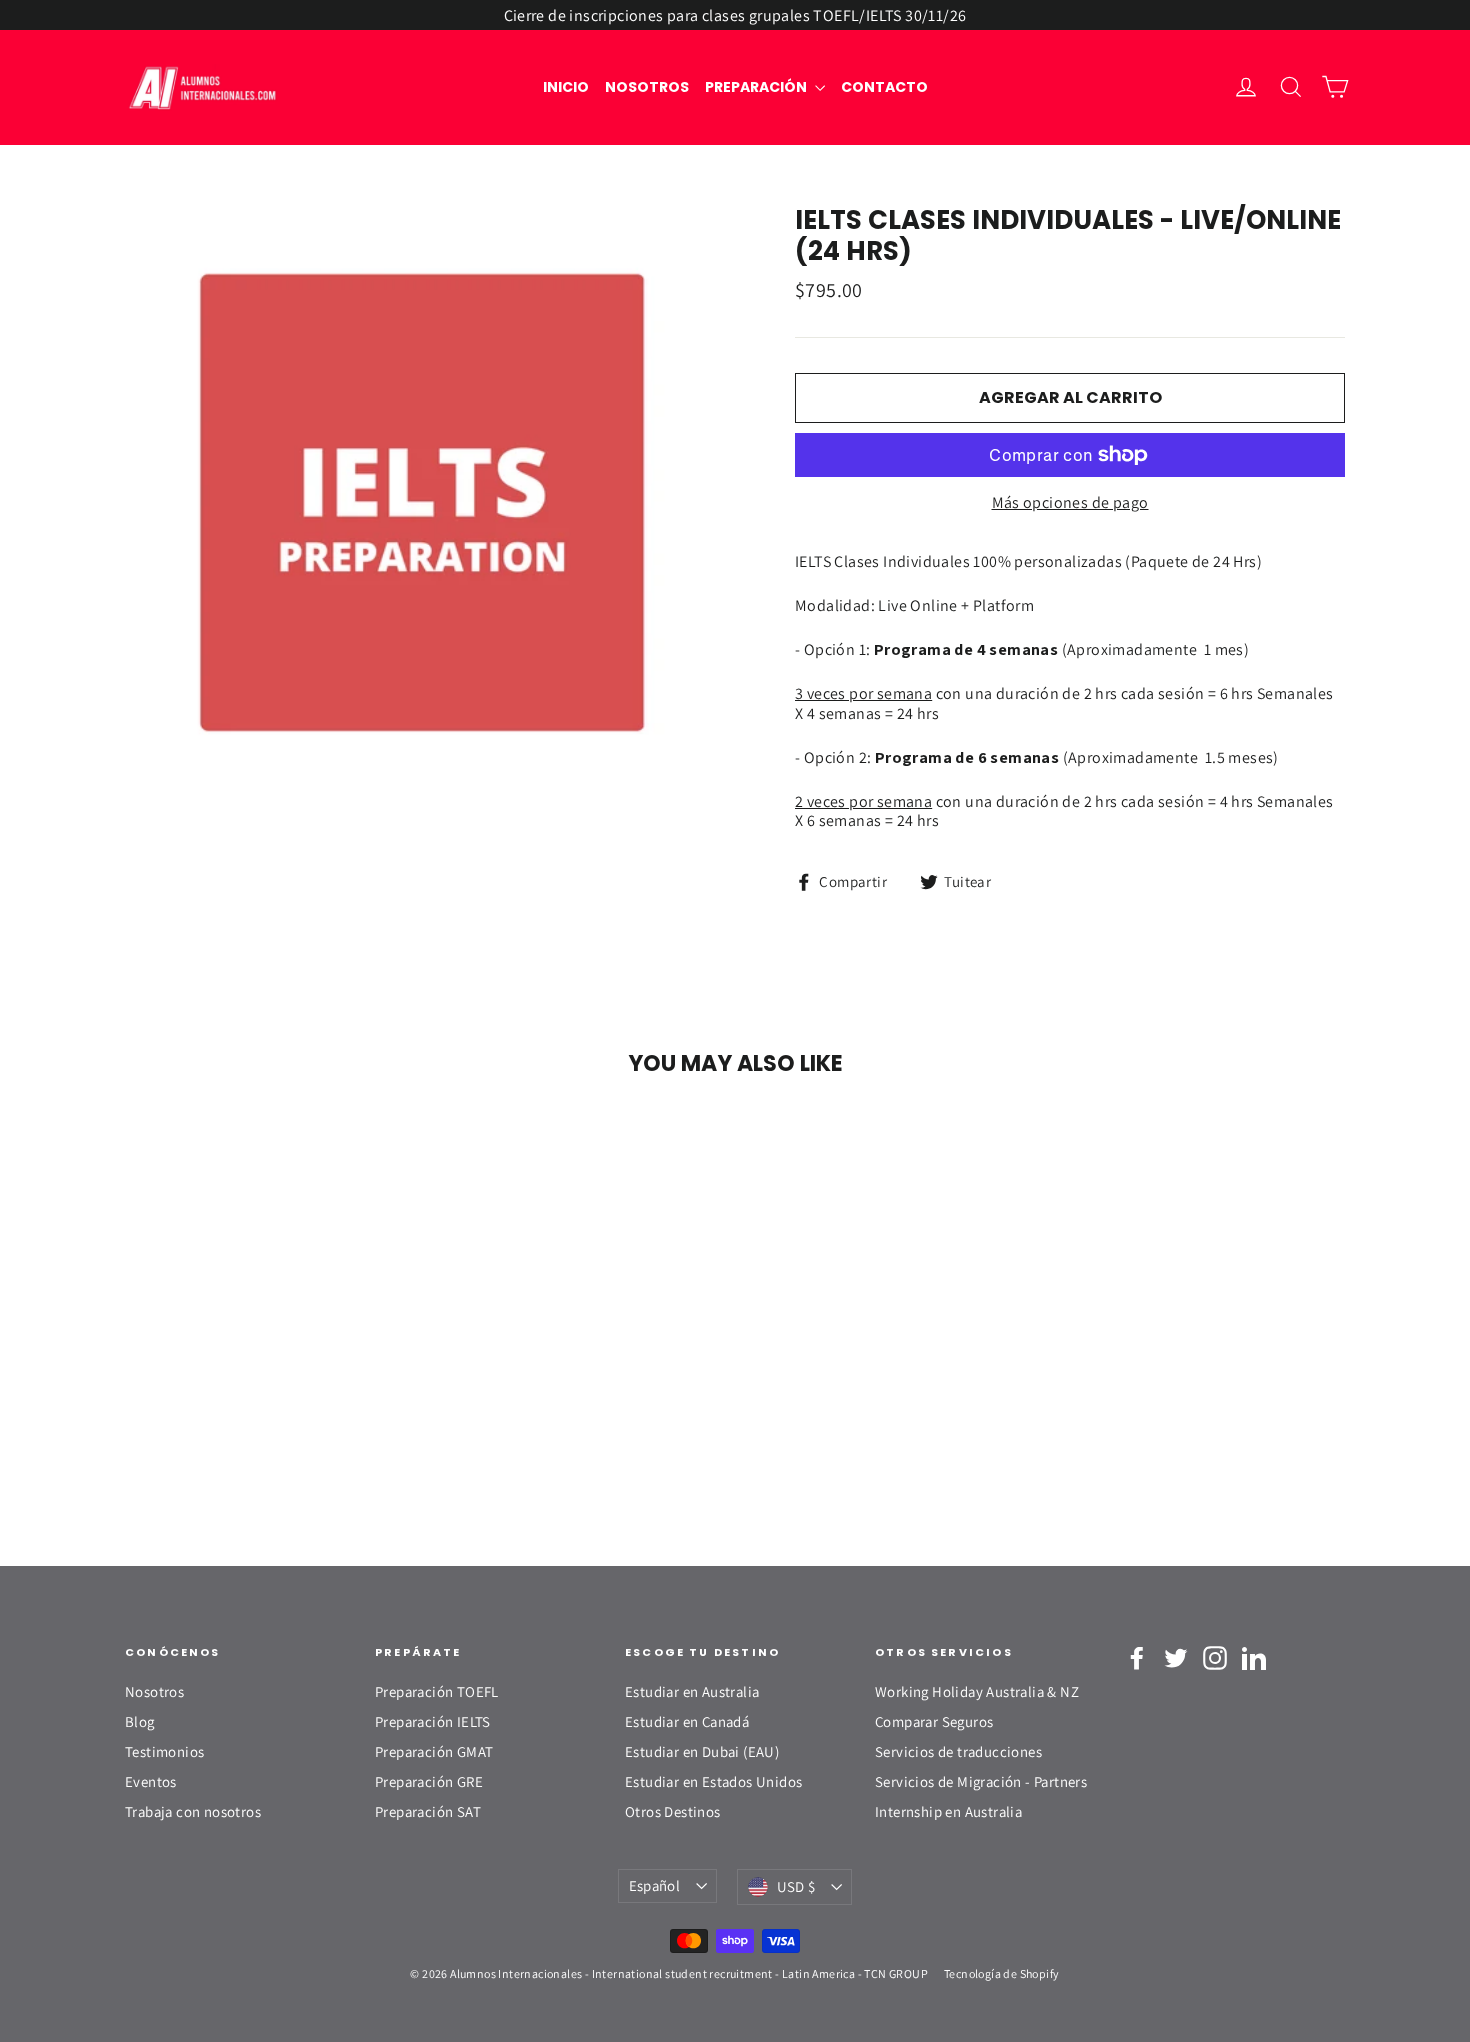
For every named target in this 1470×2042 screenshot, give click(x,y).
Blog (140, 1721)
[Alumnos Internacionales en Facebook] (1137, 1658)
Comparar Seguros (934, 1721)
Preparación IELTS (433, 1721)
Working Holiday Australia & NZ (977, 1691)
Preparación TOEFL (437, 1691)
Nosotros (154, 1691)
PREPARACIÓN (757, 87)
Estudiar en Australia (692, 1691)
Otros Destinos (673, 1811)
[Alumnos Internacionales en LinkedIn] (1254, 1658)
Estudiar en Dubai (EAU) (702, 1751)
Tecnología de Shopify (1001, 1973)
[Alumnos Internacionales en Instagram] (1215, 1658)
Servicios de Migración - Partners (981, 1781)
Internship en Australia (948, 1811)
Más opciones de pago (1070, 502)
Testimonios (164, 1751)
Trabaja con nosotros (193, 1811)
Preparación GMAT (434, 1751)
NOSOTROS (647, 87)
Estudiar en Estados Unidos (713, 1781)
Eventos (151, 1781)
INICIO (566, 87)
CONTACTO (884, 87)
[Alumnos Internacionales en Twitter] (1176, 1658)
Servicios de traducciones (958, 1751)
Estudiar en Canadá (687, 1721)
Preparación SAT (428, 1811)
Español (655, 1885)
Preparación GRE (429, 1781)
